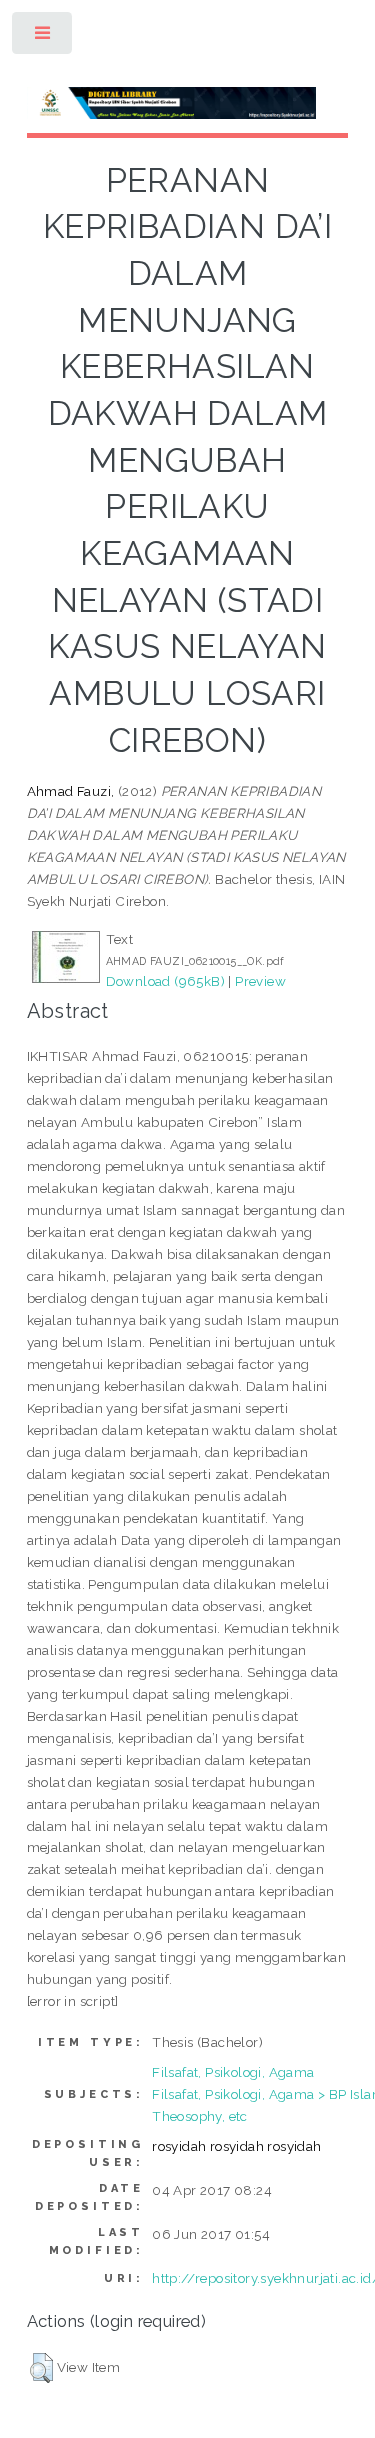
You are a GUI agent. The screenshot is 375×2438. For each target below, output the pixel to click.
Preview (260, 981)
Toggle (43, 37)
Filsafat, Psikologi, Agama (233, 2072)
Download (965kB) (165, 981)
